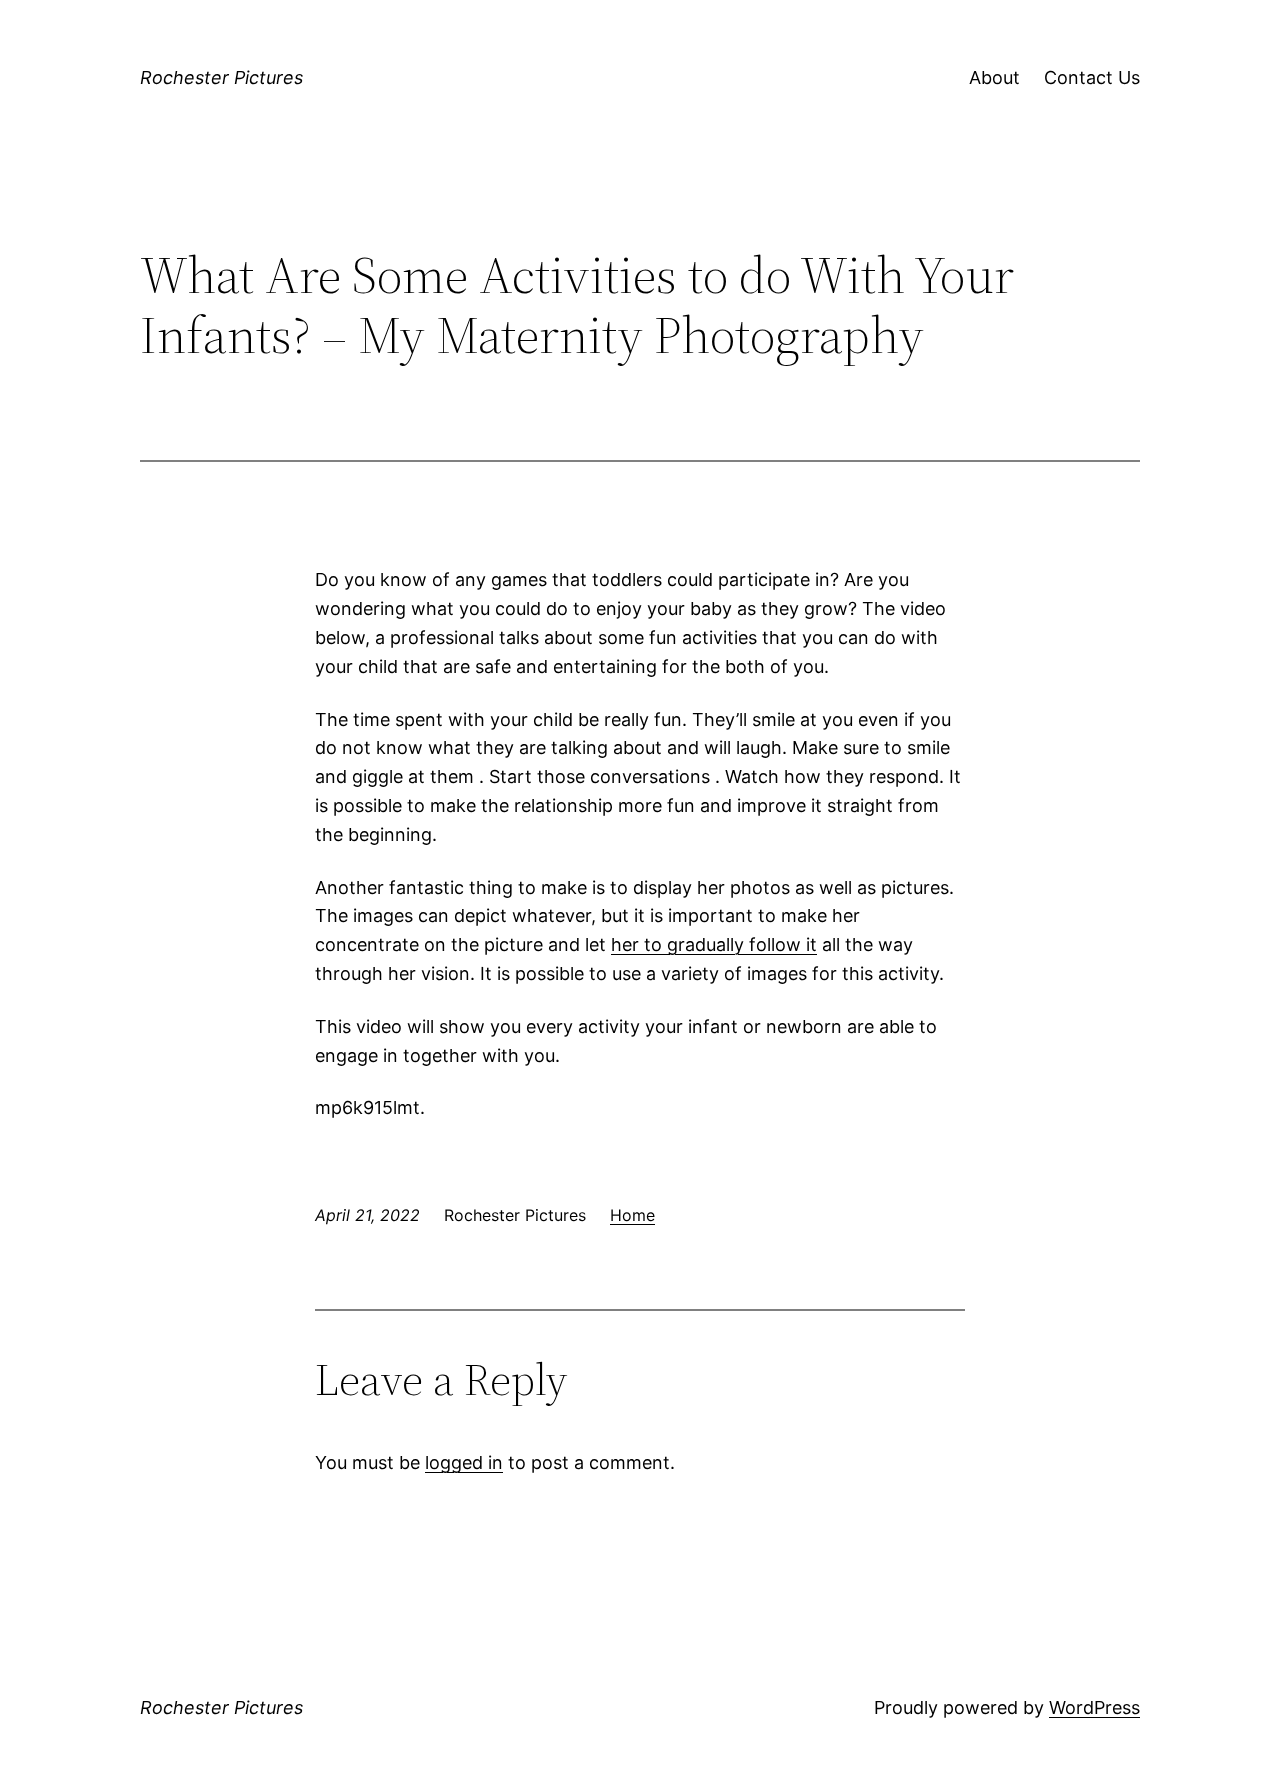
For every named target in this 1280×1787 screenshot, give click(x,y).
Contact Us (1092, 77)
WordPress (1094, 1707)
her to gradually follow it (714, 944)
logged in (464, 1462)
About (994, 77)
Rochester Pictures (221, 77)
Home (632, 1215)
